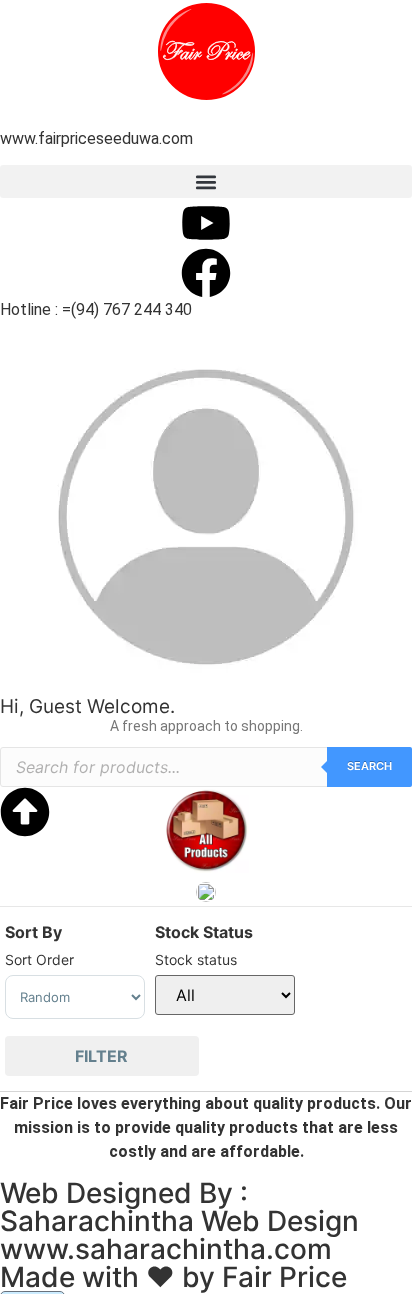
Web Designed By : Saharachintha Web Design (179, 1207)
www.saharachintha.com (166, 1249)
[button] (206, 181)
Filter (101, 1056)
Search (369, 766)
